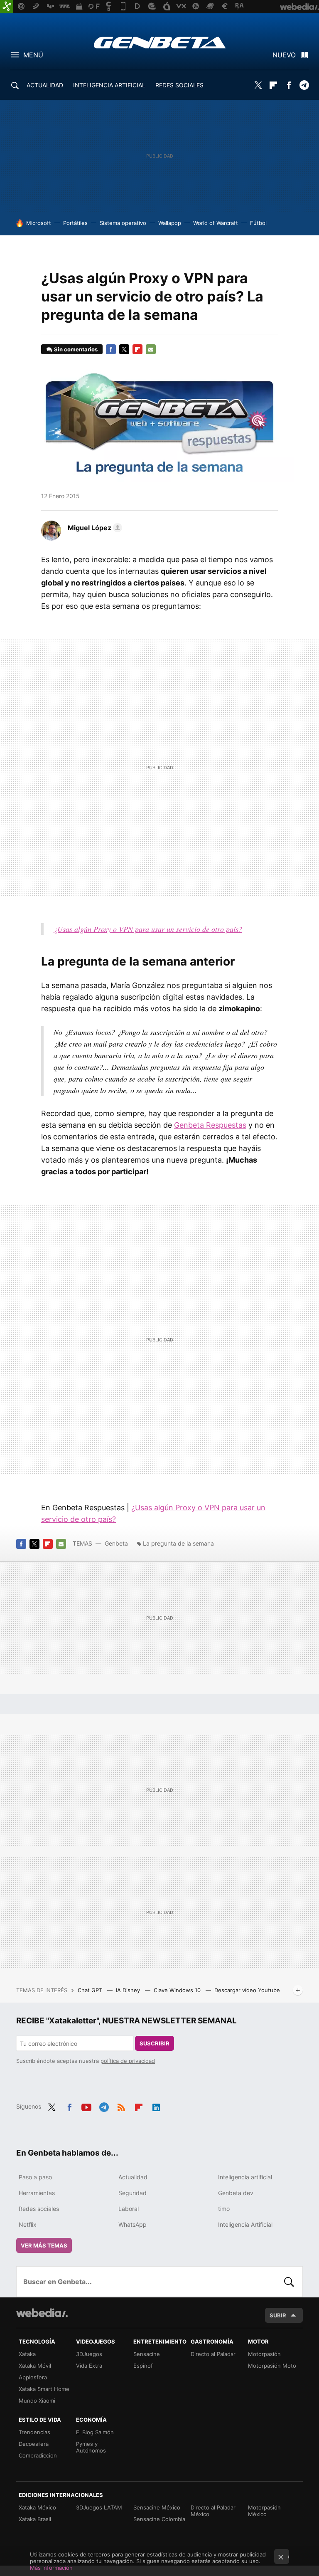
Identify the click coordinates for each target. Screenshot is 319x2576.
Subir (278, 2315)
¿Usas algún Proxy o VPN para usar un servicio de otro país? (148, 929)
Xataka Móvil (35, 2366)
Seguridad (133, 2193)
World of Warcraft (216, 223)
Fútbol (258, 223)
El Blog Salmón (95, 2432)
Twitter (258, 85)
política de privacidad (128, 2061)
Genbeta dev (236, 2193)
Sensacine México (157, 2507)
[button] (94, 528)
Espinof (143, 2366)
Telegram (304, 85)
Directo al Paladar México (213, 2511)
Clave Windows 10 (178, 1990)
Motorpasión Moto (272, 2366)
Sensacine (147, 2354)
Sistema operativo (123, 223)
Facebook (289, 85)
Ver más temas (44, 2245)
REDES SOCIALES (179, 85)
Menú (33, 55)
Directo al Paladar (213, 2354)
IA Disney (129, 1990)
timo (224, 2209)
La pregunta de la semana (178, 1543)
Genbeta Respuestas (210, 1125)
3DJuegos (89, 2354)
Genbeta (160, 42)
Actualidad (133, 2177)
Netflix (28, 2224)
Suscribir (155, 2043)
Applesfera (33, 2377)
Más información (51, 2568)
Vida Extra (89, 2366)
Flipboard (273, 85)
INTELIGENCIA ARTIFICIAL (109, 85)
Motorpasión (264, 2354)
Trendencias (34, 2432)
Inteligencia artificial (245, 2177)
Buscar (289, 2282)
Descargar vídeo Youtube (247, 1990)
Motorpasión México (264, 2511)
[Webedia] (42, 2313)
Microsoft (39, 223)
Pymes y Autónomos (91, 2447)
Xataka (27, 2354)
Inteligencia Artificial (245, 2224)
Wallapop (170, 223)
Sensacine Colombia (159, 2519)
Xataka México (37, 2507)
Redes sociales (39, 2209)
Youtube (86, 2106)
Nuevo (284, 55)
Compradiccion (38, 2455)
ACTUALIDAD (45, 85)
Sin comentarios (76, 349)
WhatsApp (133, 2224)
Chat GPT (91, 1990)
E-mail (151, 349)
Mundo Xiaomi (37, 2401)
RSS (121, 2106)
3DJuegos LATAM (99, 2507)
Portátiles (75, 223)
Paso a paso (35, 2177)
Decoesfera (34, 2444)
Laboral (129, 2209)
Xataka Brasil (35, 2519)
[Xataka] (7, 7)
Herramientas (37, 2193)
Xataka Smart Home (44, 2389)
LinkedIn (156, 2106)
